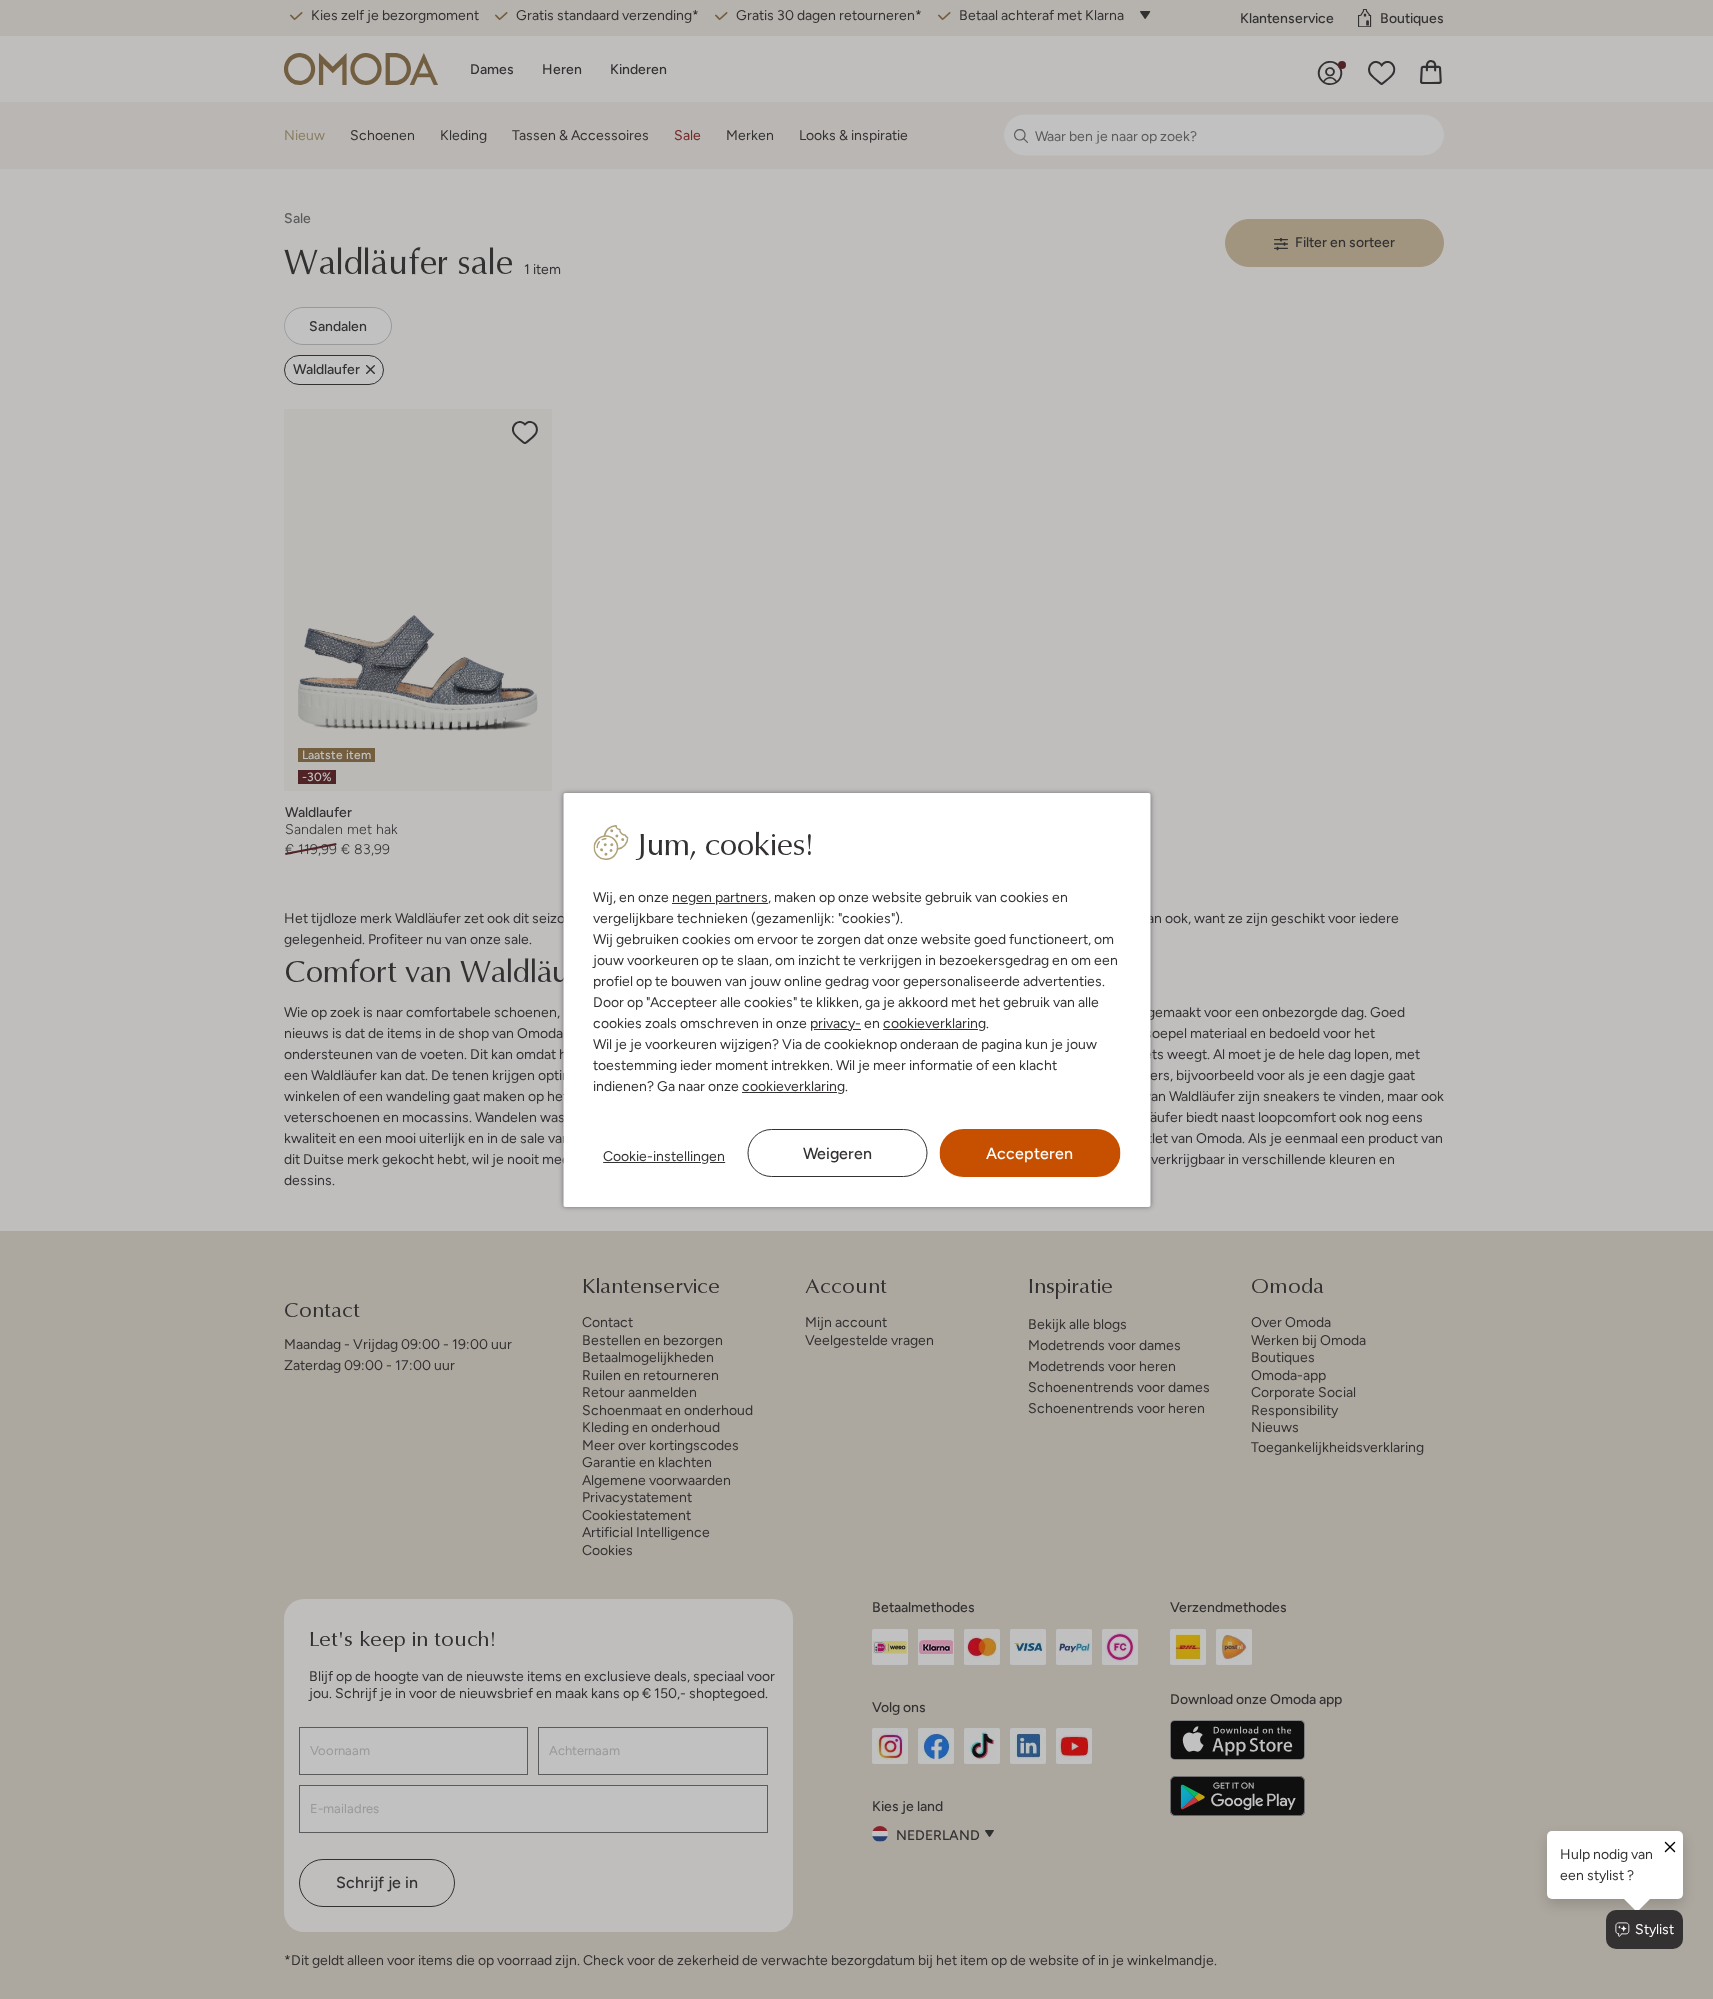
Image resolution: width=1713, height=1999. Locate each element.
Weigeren (837, 1153)
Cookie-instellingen (664, 1156)
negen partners (720, 897)
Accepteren (1029, 1153)
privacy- (835, 1023)
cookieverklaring (934, 1023)
